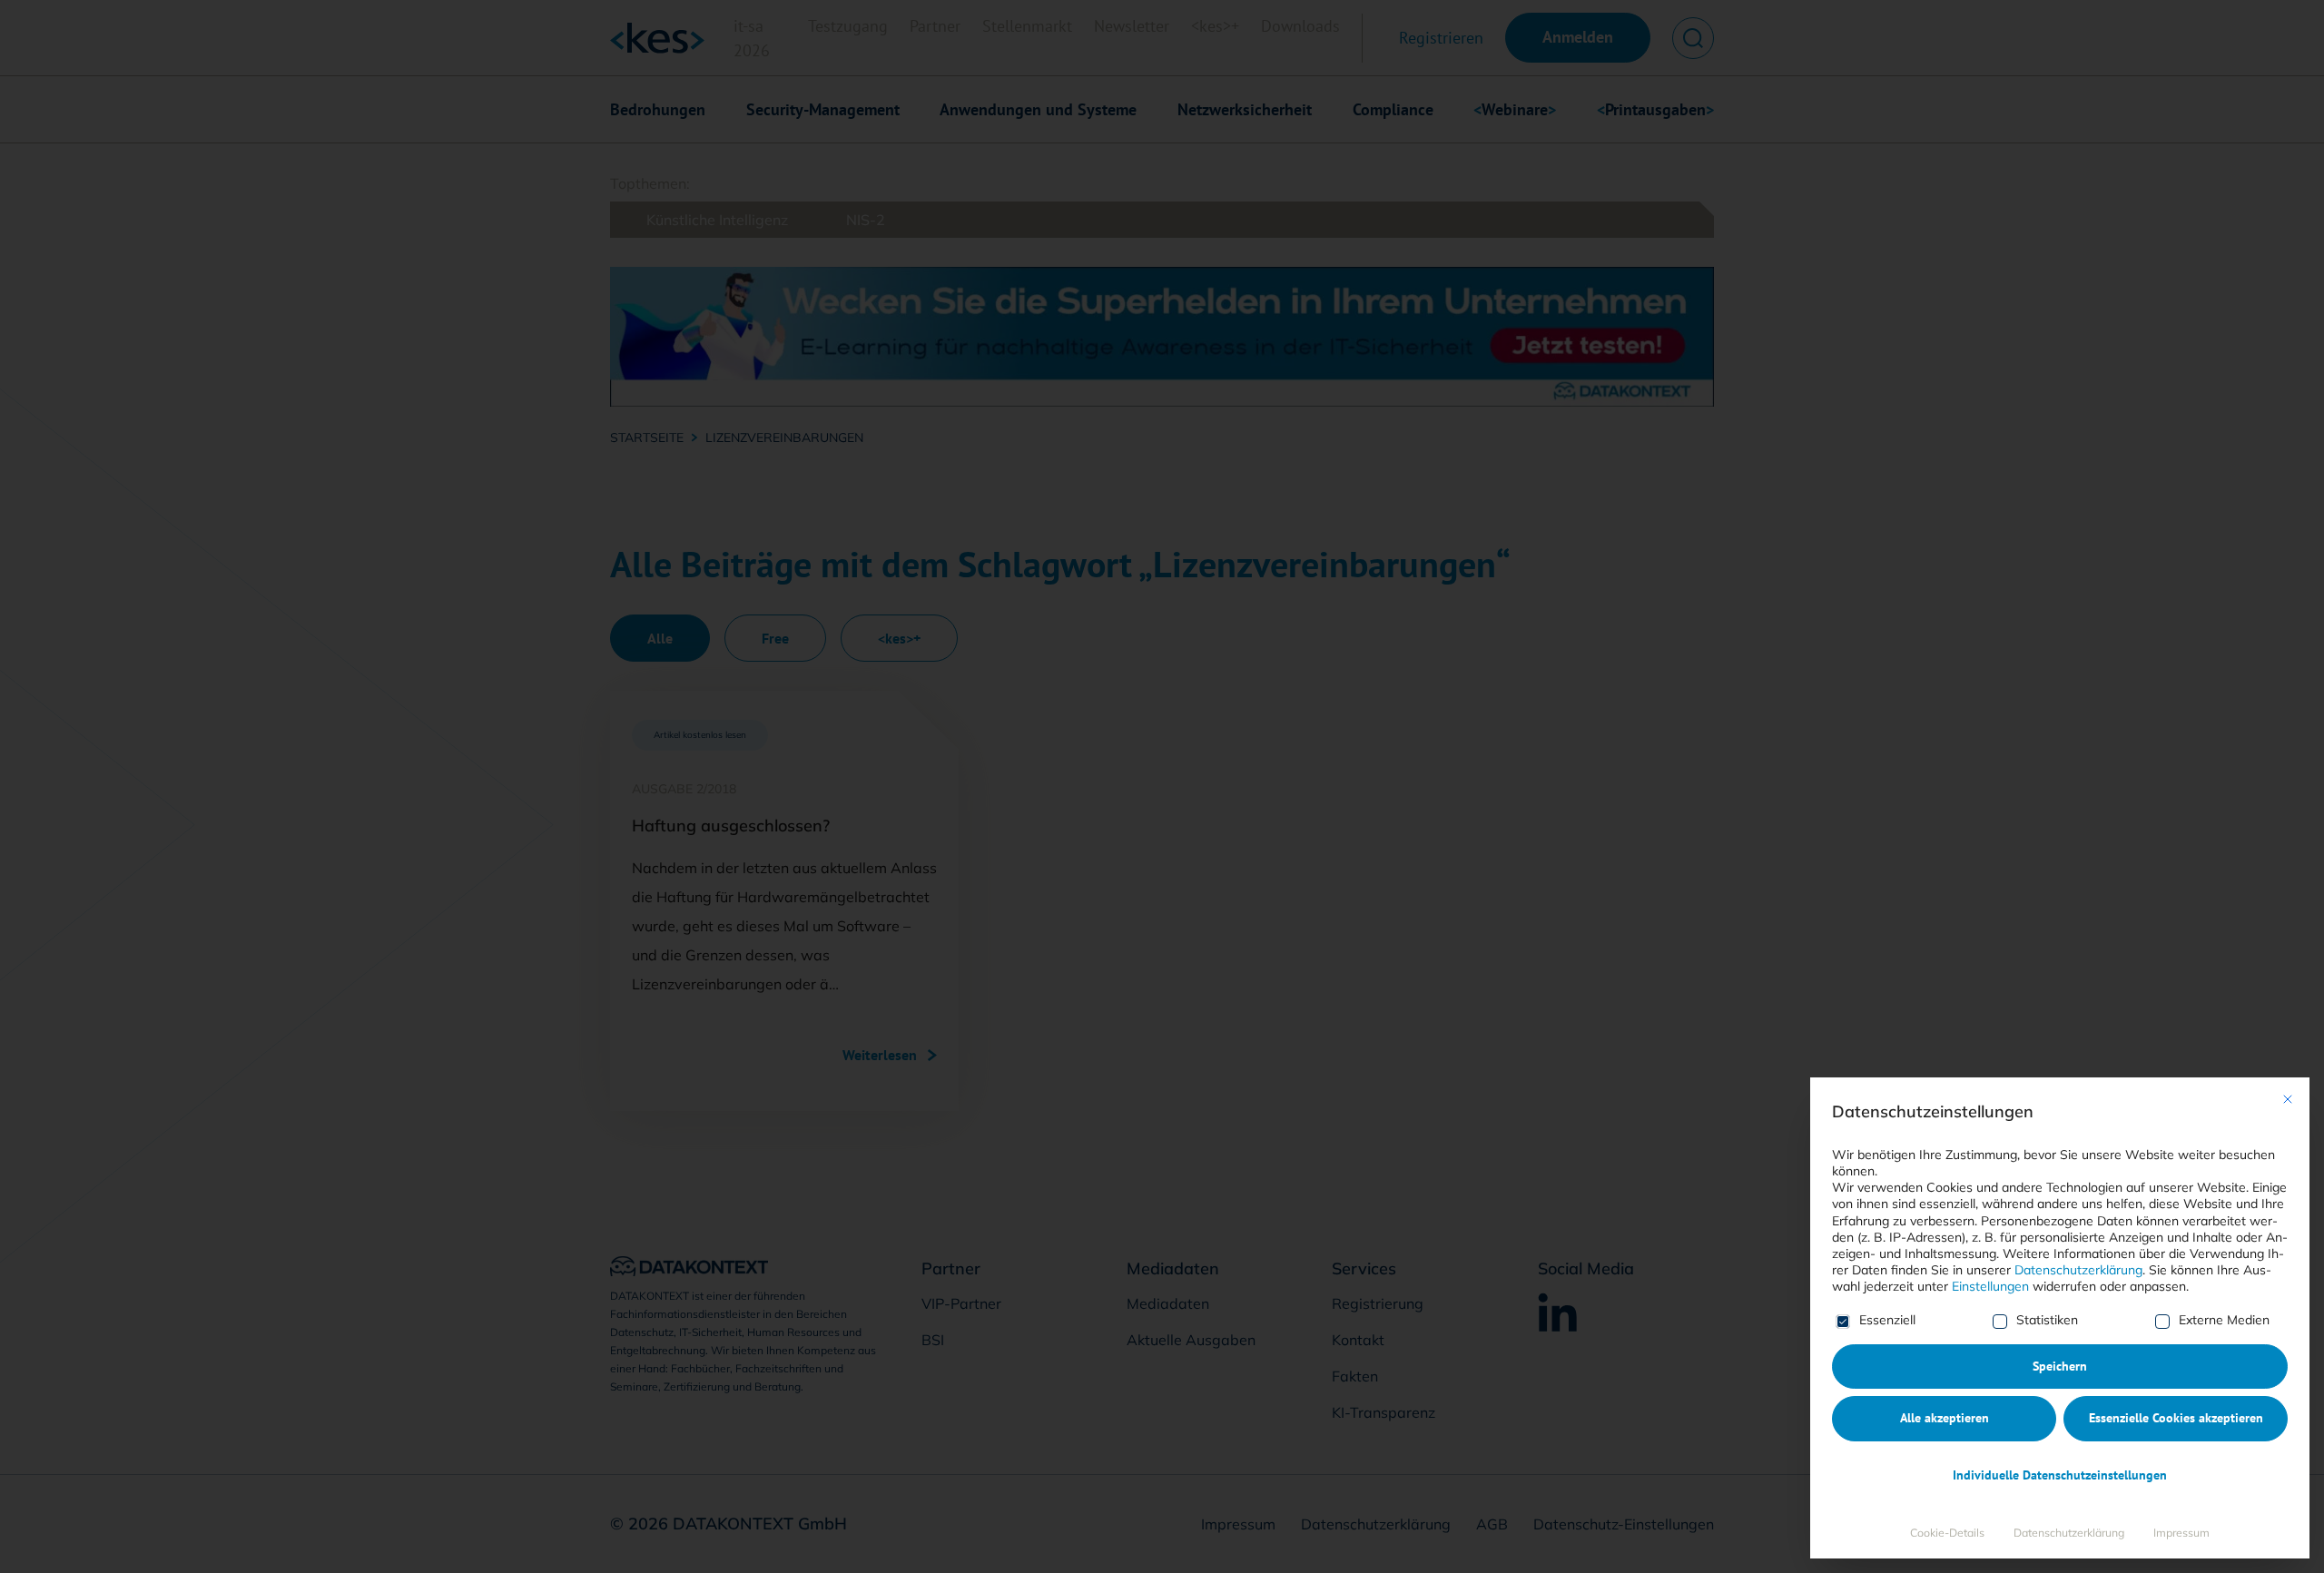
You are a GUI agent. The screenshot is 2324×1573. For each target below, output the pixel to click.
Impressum (2181, 1533)
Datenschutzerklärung (2078, 1270)
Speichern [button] (2060, 1366)
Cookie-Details (1947, 1533)
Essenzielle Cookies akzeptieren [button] (2176, 1418)
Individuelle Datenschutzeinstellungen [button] (2060, 1475)
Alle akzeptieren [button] (1945, 1418)
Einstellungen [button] (1990, 1286)
